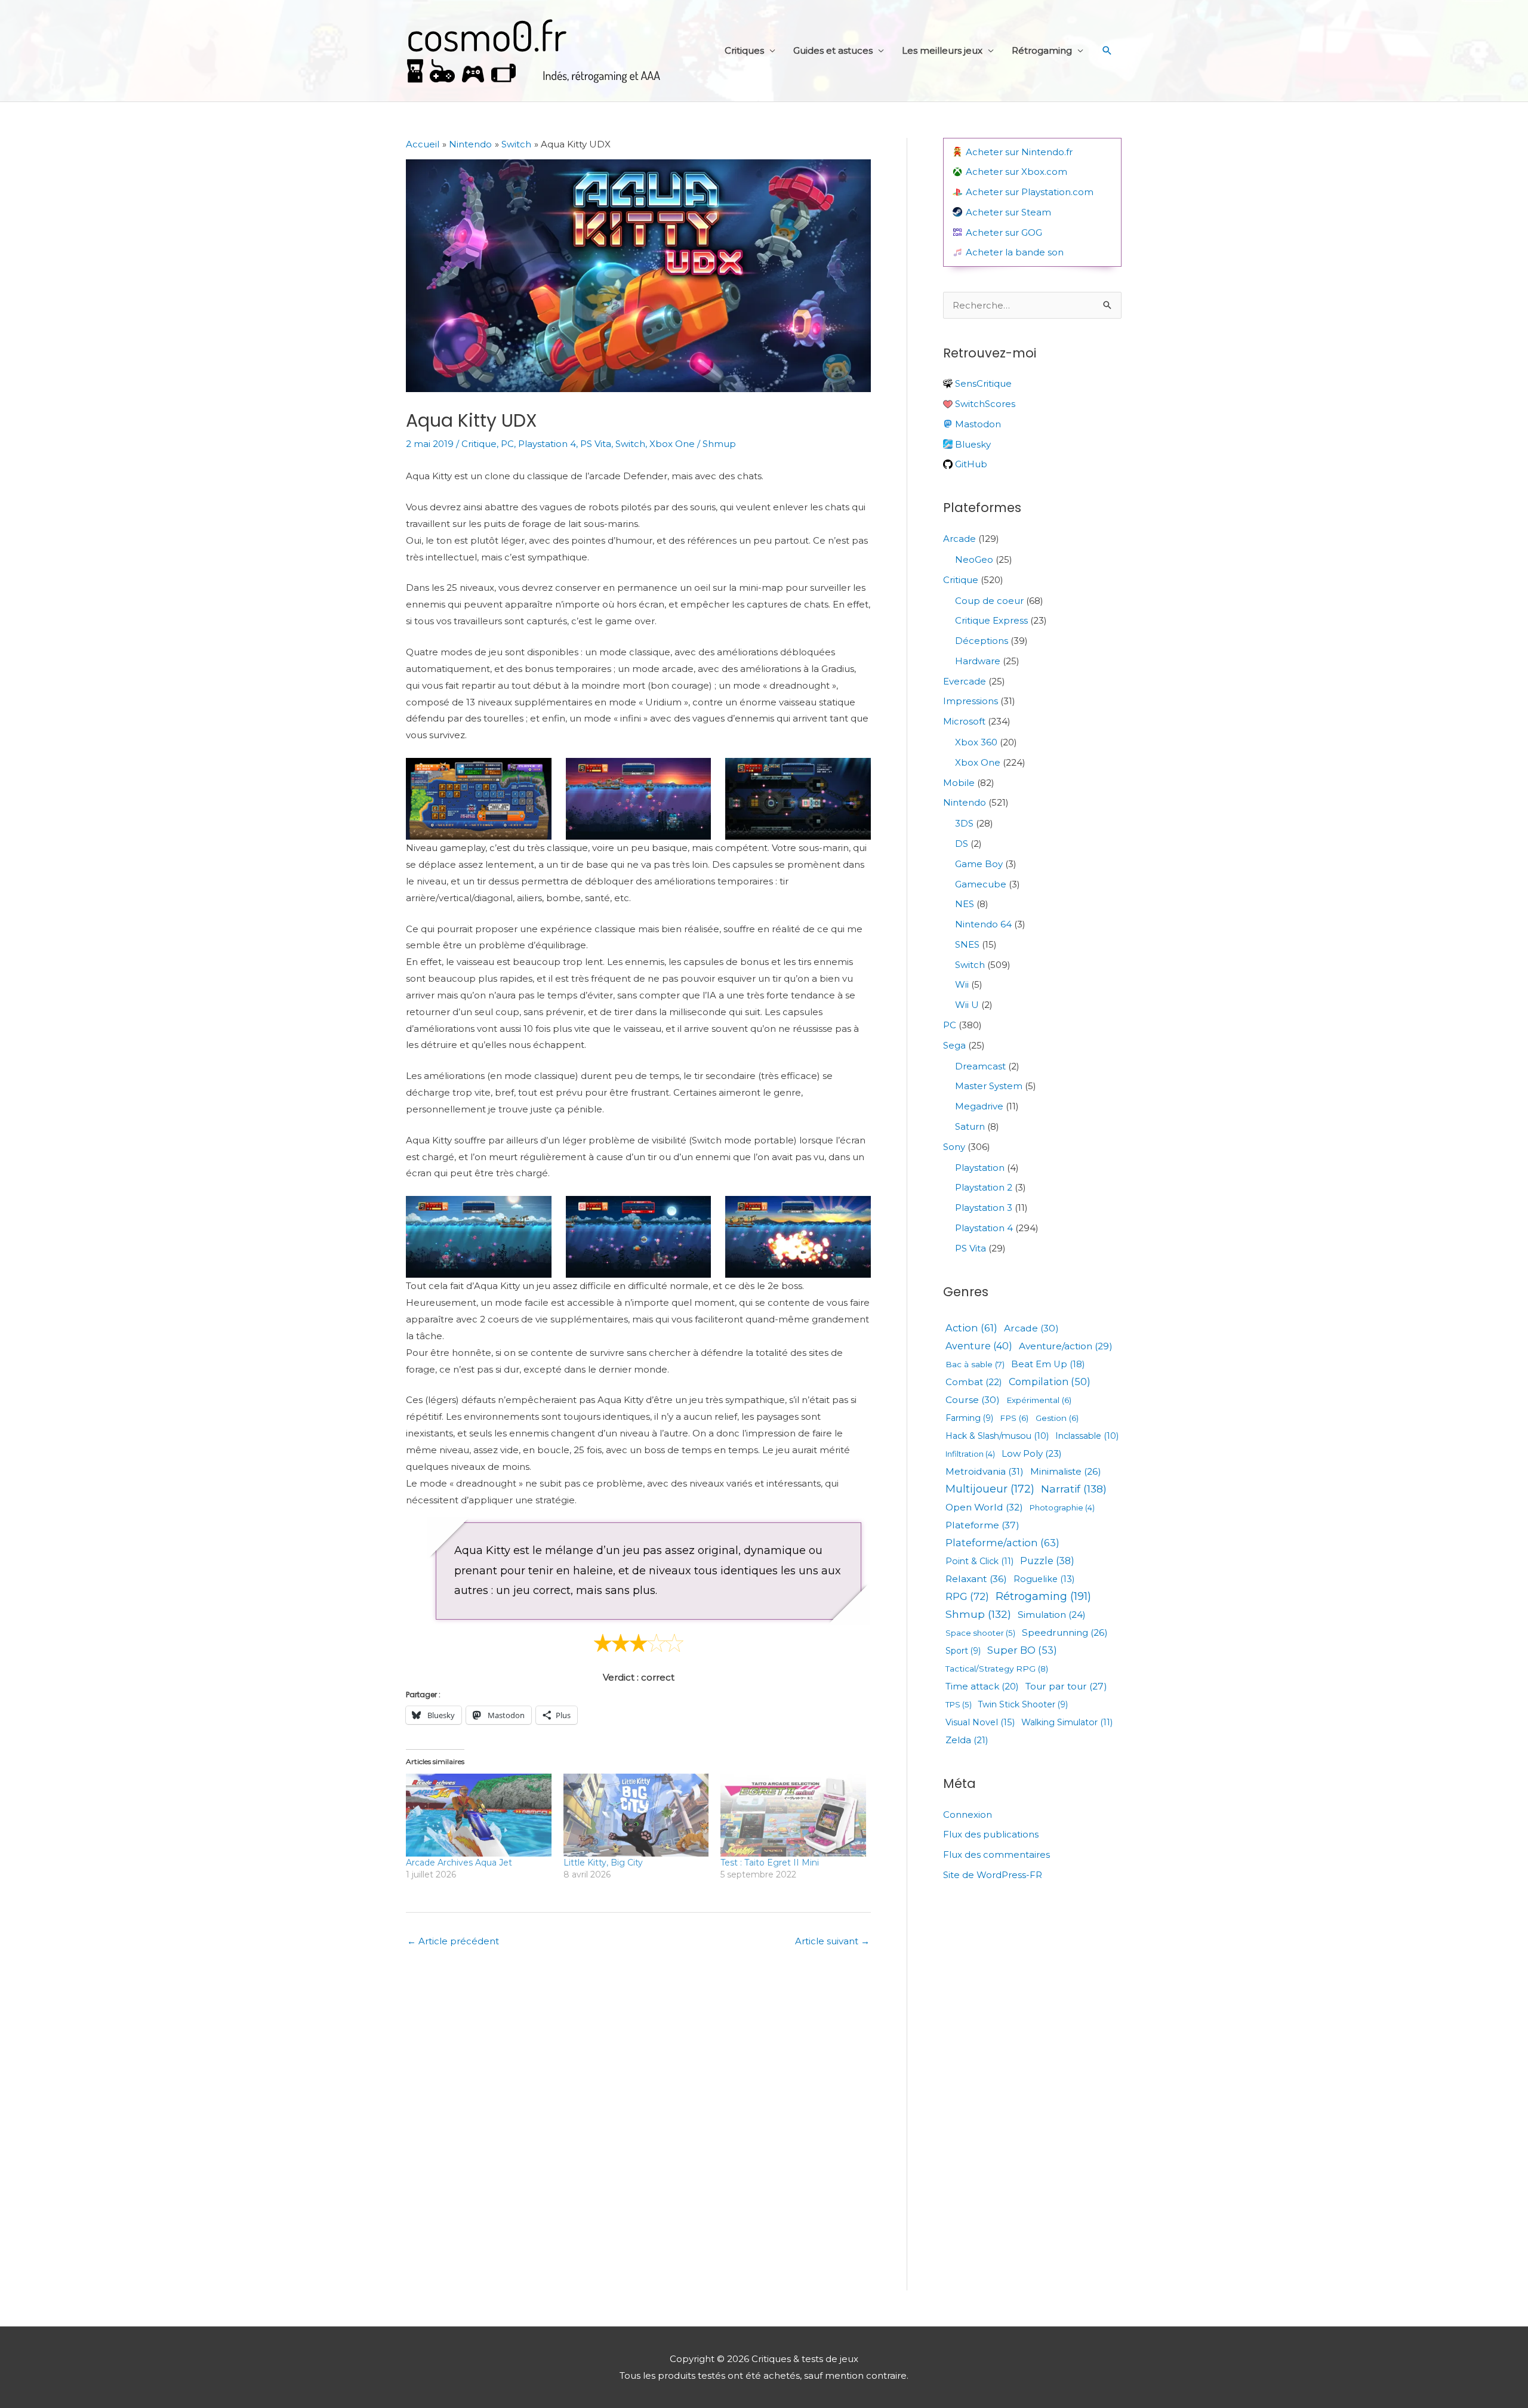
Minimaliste (1066, 1471)
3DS (964, 823)
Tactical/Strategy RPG (997, 1669)
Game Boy (979, 864)
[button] (1107, 51)
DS (962, 844)
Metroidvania (985, 1472)
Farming (969, 1419)
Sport (963, 1651)
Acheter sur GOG (1004, 232)
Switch (630, 444)
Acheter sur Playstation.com (1030, 192)
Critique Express (991, 620)
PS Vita (596, 444)
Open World (984, 1507)
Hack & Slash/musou (997, 1436)
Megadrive (979, 1106)
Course (973, 1400)
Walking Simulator (1067, 1722)
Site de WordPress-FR (993, 1875)
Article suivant (832, 1941)
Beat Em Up (1048, 1365)
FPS (1014, 1418)
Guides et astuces (833, 50)
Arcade (959, 539)
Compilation (1050, 1382)
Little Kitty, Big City (603, 1863)
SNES (967, 944)
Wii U (967, 1005)
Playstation (980, 1168)
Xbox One (672, 444)
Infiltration (970, 1454)
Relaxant (976, 1579)
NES (965, 904)
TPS (959, 1705)
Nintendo (965, 802)
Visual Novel (980, 1723)
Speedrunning (1065, 1632)
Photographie (1062, 1508)
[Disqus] (638, 2120)
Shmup (719, 444)
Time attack (982, 1687)
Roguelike (1044, 1579)
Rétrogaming (1042, 50)
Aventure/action (1066, 1346)
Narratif (1074, 1489)
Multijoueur (990, 1489)
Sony (954, 1147)
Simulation (1052, 1615)
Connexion (968, 1815)
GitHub (970, 464)
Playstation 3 (984, 1208)
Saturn (970, 1126)
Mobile (959, 783)
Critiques (744, 50)
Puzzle (1047, 1561)
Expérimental (1039, 1400)
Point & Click (979, 1561)
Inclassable (1087, 1436)
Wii (962, 984)
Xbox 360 (976, 742)
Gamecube (981, 884)
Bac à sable (975, 1365)
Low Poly (1032, 1453)
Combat (974, 1382)
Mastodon (977, 424)
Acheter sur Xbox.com (1016, 172)
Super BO (1022, 1650)
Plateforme (982, 1525)
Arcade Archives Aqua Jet (459, 1863)
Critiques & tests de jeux (534, 51)
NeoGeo (974, 559)
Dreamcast (980, 1066)
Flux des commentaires (996, 1854)
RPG (967, 1597)
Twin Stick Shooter (1023, 1705)
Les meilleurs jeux (942, 50)
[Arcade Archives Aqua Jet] (479, 1815)
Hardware (978, 661)
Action (971, 1328)
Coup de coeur (989, 601)
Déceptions (982, 641)
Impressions (971, 701)
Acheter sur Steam (1008, 212)
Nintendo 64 (983, 924)
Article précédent (453, 1941)
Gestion (1057, 1418)
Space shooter (980, 1633)
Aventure (979, 1346)
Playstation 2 (984, 1187)
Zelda (967, 1740)
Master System (989, 1086)
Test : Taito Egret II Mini (770, 1863)
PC (507, 444)
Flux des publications (991, 1834)
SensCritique (982, 383)
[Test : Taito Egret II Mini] (793, 1815)
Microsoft (964, 721)
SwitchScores (984, 404)
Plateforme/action (1002, 1543)
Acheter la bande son (1015, 252)
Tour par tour (1066, 1686)
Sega (954, 1045)
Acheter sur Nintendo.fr (1019, 152)
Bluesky (972, 444)
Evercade (965, 681)
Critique (479, 444)
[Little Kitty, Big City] (636, 1815)
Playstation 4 (547, 444)
